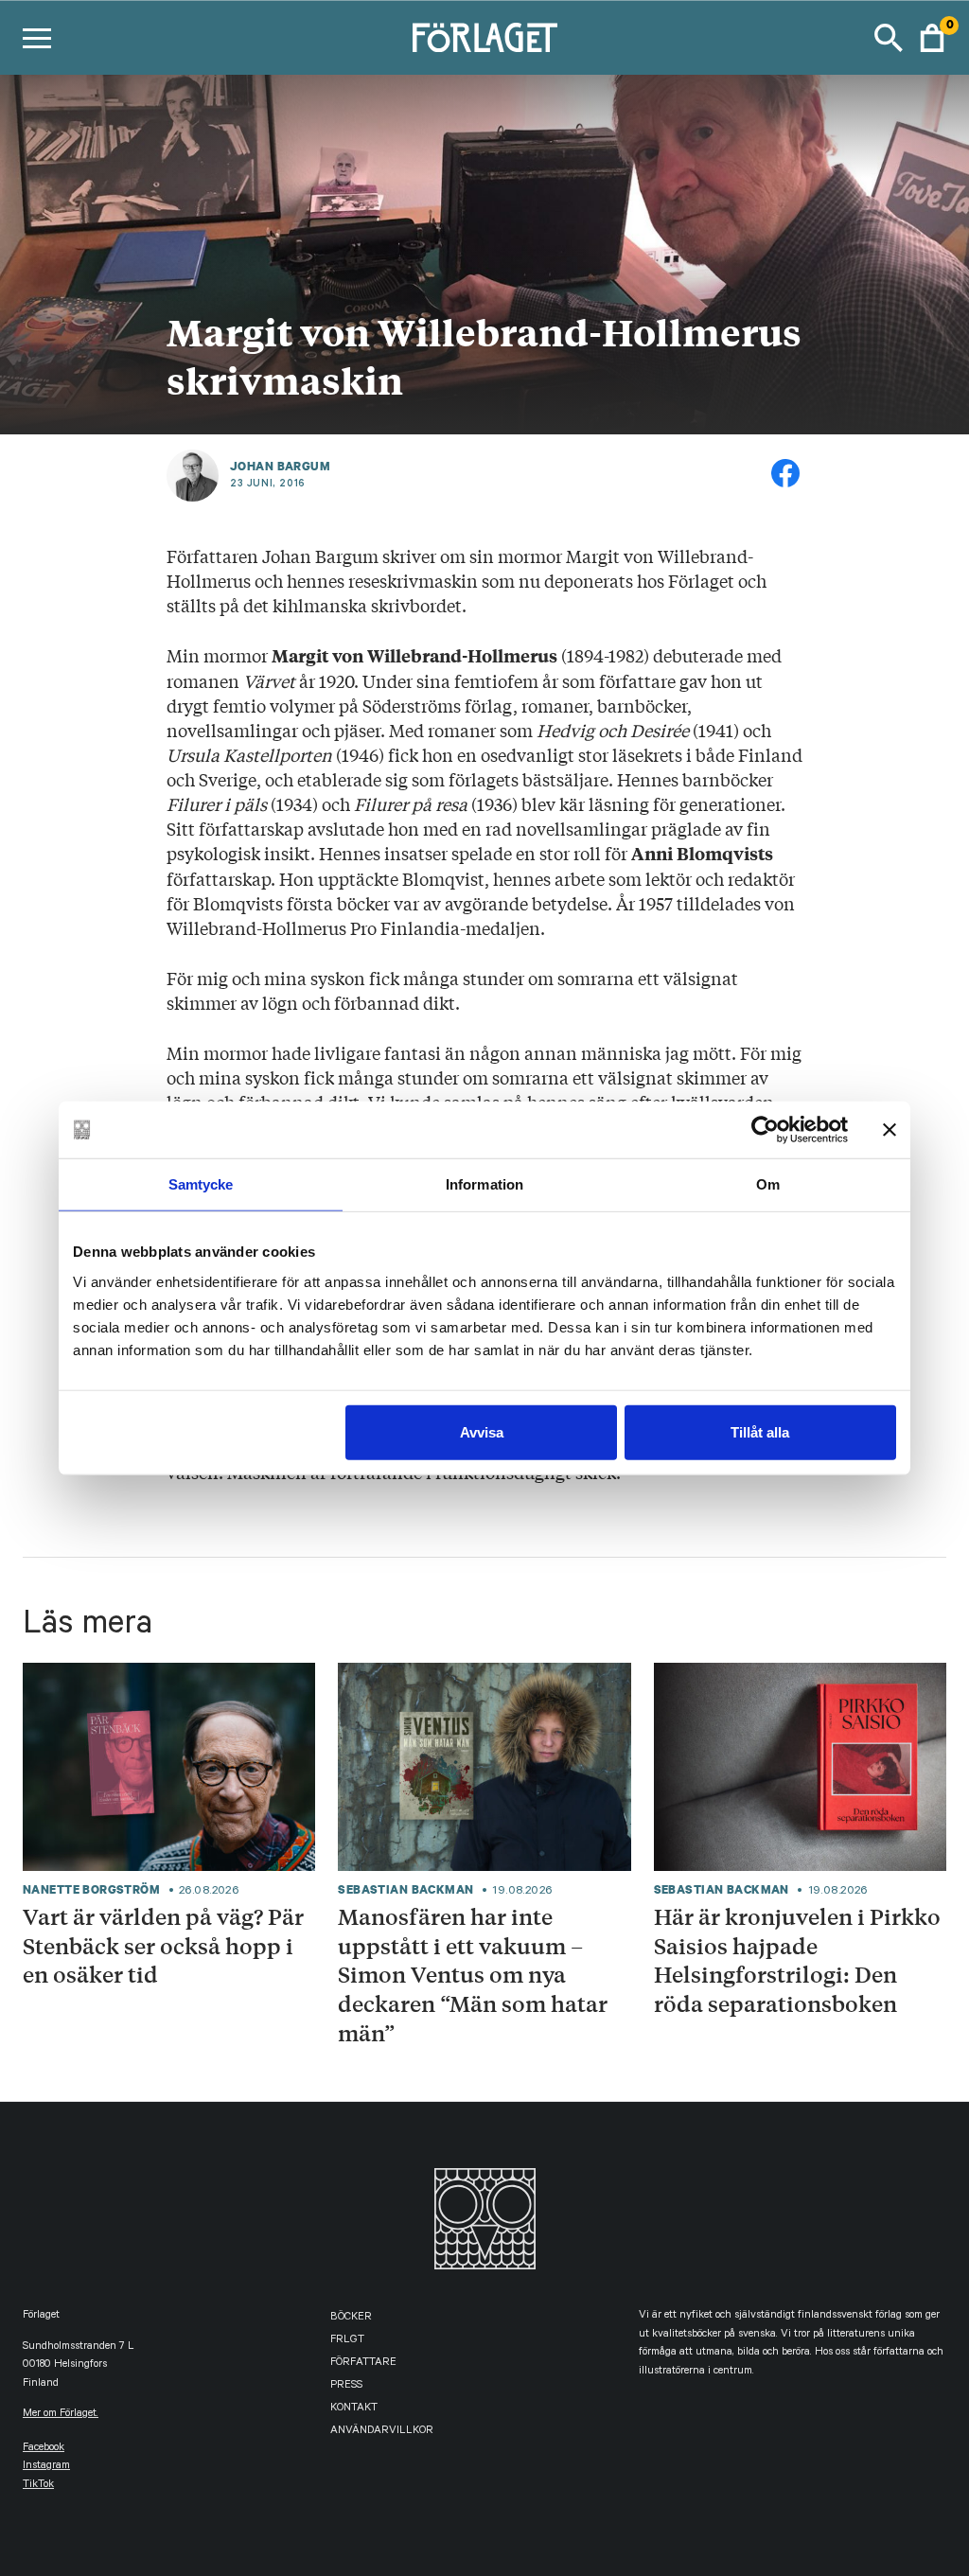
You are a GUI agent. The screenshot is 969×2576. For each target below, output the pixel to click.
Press (346, 2386)
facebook (44, 2449)
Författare (363, 2364)
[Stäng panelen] (890, 1130)
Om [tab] (768, 1184)
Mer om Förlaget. (61, 2415)
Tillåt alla (760, 1431)
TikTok (38, 2486)
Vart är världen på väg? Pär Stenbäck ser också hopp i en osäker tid (163, 1945)
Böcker (351, 2318)
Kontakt (354, 2409)
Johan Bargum (280, 467)
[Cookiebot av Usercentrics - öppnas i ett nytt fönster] (765, 1130)
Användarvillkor (382, 2432)
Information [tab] (484, 1184)
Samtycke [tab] (201, 1184)
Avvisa (482, 1431)
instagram (46, 2467)
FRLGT (347, 2341)
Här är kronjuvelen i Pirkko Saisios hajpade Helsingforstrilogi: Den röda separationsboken (797, 1960)
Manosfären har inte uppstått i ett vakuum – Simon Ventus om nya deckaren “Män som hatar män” (473, 1974)
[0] (932, 38)
